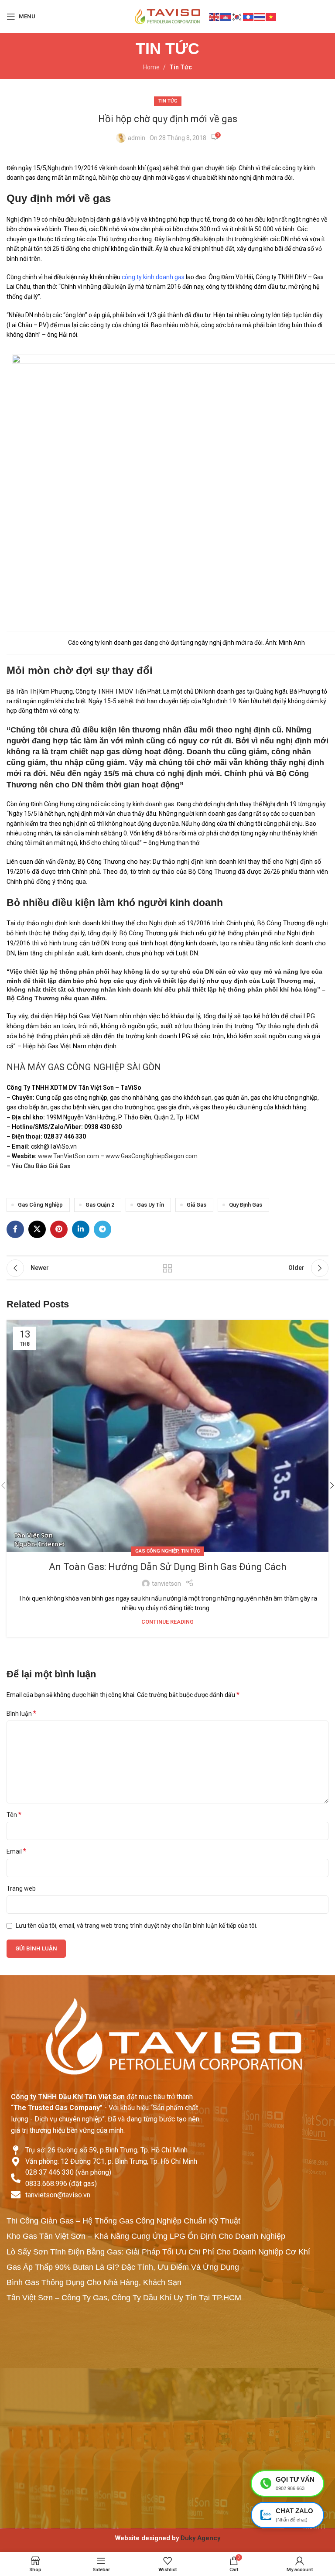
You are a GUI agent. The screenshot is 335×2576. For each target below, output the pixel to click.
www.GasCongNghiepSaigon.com (152, 1156)
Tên (14, 1815)
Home (151, 67)
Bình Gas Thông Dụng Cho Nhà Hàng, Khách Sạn (94, 2282)
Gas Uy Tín (150, 1205)
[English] (215, 16)
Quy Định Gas (246, 1205)
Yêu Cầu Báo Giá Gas (41, 1166)
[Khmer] (226, 16)
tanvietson (166, 1584)
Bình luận (21, 1713)
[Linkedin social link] (81, 1229)
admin (137, 138)
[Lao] (249, 16)
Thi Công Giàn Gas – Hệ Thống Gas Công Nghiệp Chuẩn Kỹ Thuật (123, 2221)
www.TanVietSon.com (68, 1156)
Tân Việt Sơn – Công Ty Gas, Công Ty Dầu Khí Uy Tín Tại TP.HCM (124, 2298)
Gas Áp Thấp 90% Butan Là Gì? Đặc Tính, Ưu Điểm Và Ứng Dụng (123, 2267)
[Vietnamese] (271, 16)
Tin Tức (181, 67)
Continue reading (167, 1622)
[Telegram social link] (103, 1229)
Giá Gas (197, 1205)
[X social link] (37, 1229)
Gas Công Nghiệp (40, 1205)
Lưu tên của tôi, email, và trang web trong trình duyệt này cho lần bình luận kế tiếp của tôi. (137, 1926)
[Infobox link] (167, 2538)
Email (16, 1851)
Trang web (21, 1888)
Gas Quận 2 (100, 1205)
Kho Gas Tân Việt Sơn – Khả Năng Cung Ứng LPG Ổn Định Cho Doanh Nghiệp (146, 2236)
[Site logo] (167, 16)
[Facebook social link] (15, 1229)
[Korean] (237, 16)
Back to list (167, 1268)
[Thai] (260, 16)
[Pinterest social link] (59, 1229)
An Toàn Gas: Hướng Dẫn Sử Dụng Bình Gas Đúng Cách (167, 1567)
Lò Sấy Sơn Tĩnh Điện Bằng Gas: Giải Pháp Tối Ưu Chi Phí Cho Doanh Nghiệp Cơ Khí (158, 2252)
